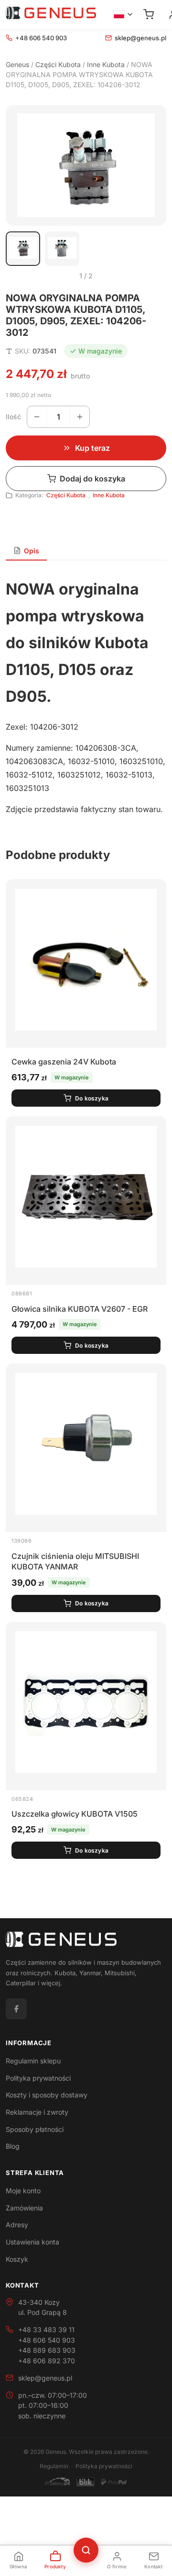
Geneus (17, 64)
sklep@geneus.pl (140, 38)
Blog (13, 2146)
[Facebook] (16, 2009)
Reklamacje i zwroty (37, 2112)
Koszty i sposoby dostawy (47, 2095)
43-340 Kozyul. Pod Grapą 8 (43, 2307)
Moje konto (23, 2191)
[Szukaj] (86, 2550)
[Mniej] (37, 417)
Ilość (13, 417)
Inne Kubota (106, 64)
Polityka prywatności (38, 2078)
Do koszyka (92, 1098)
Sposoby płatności (35, 2129)
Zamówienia (24, 2208)
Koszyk (17, 2259)
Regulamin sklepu (33, 2061)
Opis (32, 551)
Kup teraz (92, 448)
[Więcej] (80, 417)
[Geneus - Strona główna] (51, 14)
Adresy (17, 2225)
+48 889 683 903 (47, 2350)
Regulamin (54, 2466)
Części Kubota (58, 64)
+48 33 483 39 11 (46, 2330)
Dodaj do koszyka (92, 479)
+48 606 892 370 (47, 2361)
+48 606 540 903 (41, 38)
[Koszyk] (149, 14)
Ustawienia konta (32, 2242)
